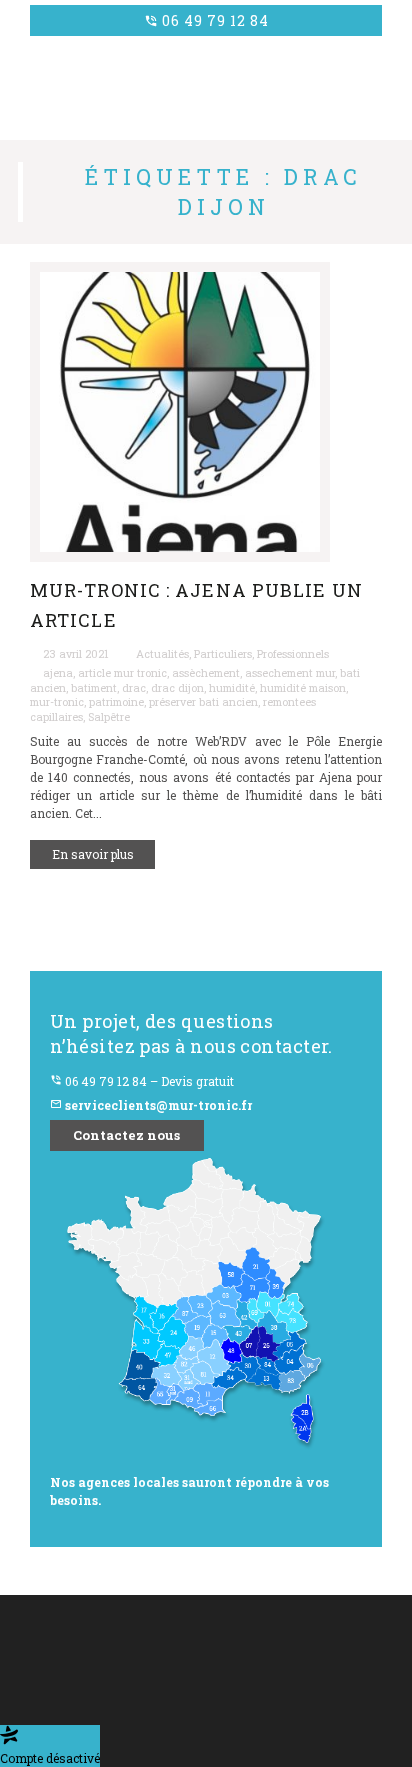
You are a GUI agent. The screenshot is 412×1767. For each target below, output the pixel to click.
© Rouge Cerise (63, 1658)
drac (134, 688)
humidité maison (303, 688)
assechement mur (290, 673)
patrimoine (116, 702)
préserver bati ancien (203, 702)
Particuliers (223, 654)
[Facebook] (174, 1720)
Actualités (162, 654)
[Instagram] (248, 1720)
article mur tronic (122, 673)
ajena (58, 673)
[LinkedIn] (211, 1720)
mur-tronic (57, 702)
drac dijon (177, 688)
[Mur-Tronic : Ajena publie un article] (206, 412)
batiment (94, 688)
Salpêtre (109, 717)
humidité (232, 688)
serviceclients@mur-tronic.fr (151, 1105)
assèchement (206, 673)
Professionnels (293, 654)
